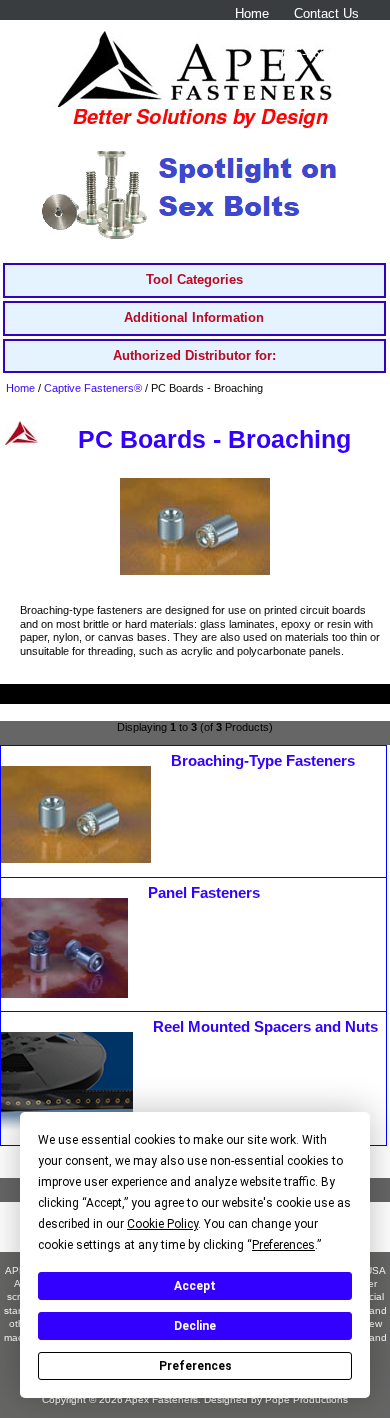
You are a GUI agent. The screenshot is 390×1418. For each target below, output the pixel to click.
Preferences (195, 1366)
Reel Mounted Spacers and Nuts (265, 1027)
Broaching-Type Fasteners (263, 761)
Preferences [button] (283, 1245)
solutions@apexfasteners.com (271, 33)
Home (252, 13)
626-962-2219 (320, 53)
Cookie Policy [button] (162, 1224)
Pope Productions (306, 1399)
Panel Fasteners (204, 893)
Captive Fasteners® (93, 388)
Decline (195, 1326)
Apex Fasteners (161, 1399)
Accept (195, 1286)
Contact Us (326, 13)
